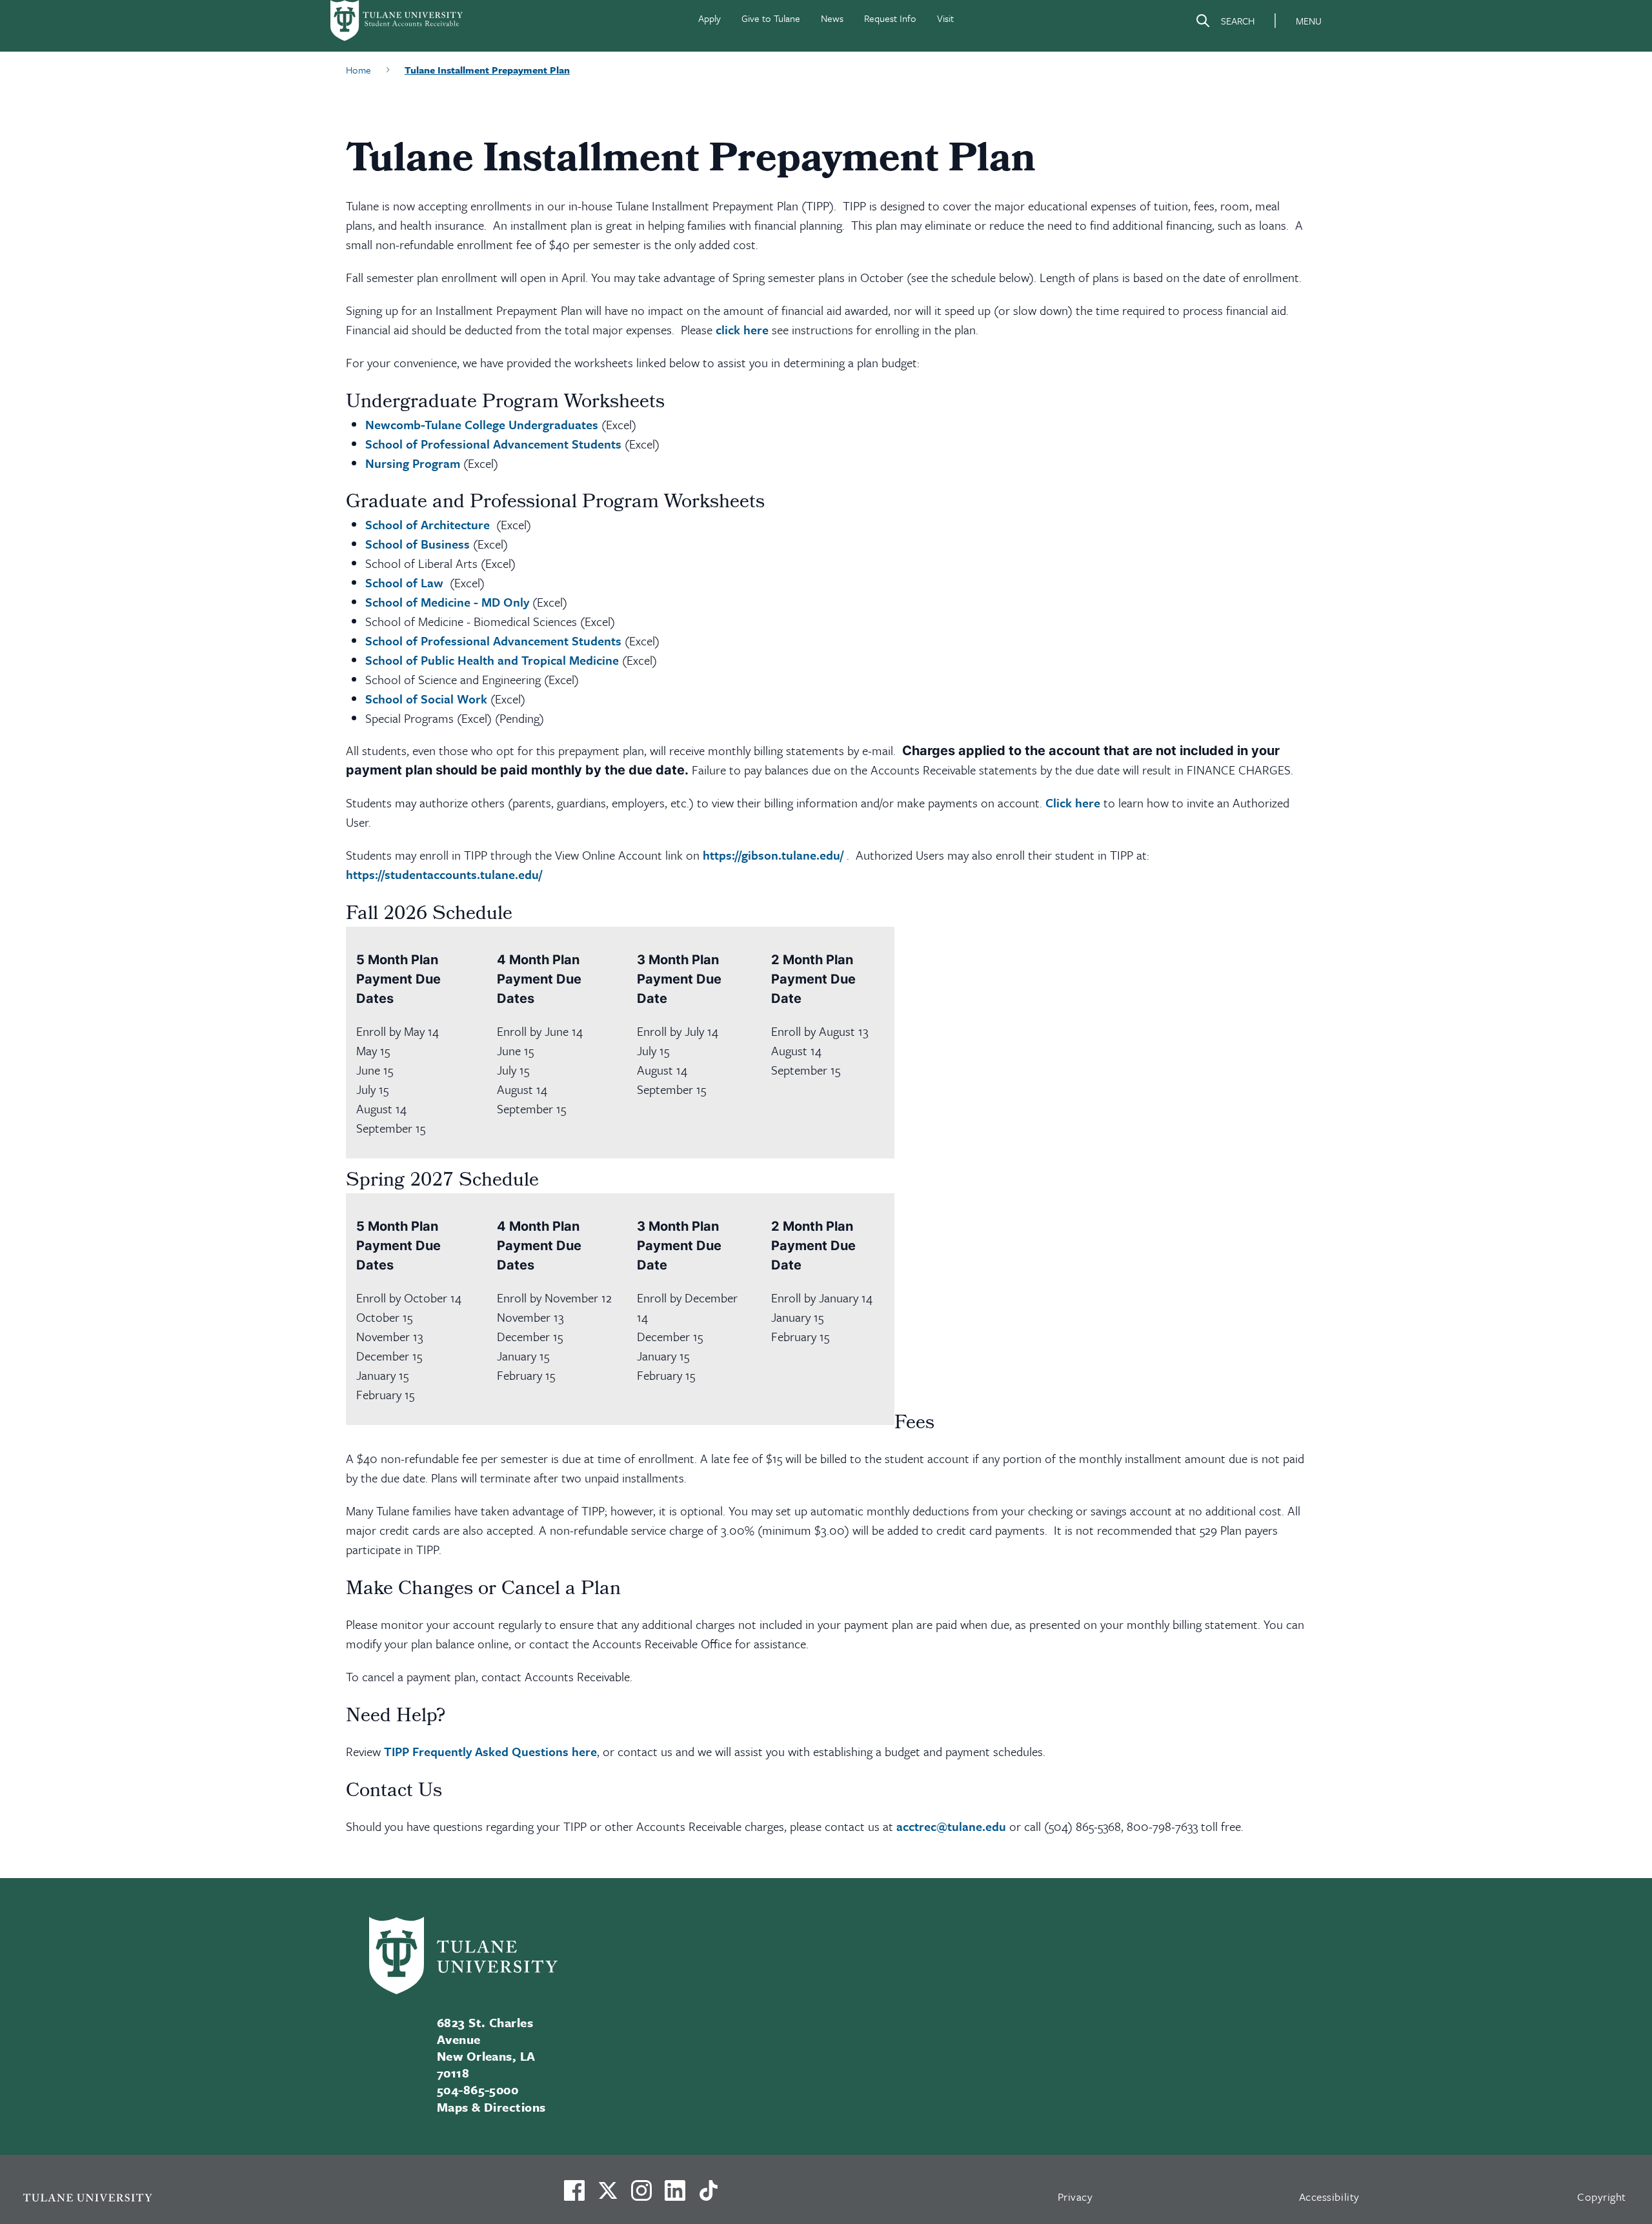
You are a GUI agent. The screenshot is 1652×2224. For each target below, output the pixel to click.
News (832, 18)
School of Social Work (426, 699)
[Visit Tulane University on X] (608, 2196)
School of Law (404, 582)
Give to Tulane (771, 18)
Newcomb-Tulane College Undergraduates (482, 424)
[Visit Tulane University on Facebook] (574, 2196)
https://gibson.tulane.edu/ (773, 855)
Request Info (890, 18)
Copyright (1602, 2197)
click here (742, 329)
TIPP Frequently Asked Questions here (490, 1751)
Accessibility (1329, 2197)
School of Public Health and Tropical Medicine (492, 660)
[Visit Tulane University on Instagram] (641, 2196)
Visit (945, 18)
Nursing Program (413, 463)
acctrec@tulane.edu (951, 1826)
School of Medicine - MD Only (447, 602)
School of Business (418, 544)
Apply (710, 18)
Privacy (1075, 2197)
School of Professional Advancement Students (493, 444)
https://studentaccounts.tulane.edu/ (444, 874)
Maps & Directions (491, 2107)
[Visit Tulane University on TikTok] (709, 2196)
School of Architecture (428, 524)
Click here (1073, 803)
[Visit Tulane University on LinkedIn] (675, 2196)
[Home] (398, 21)
